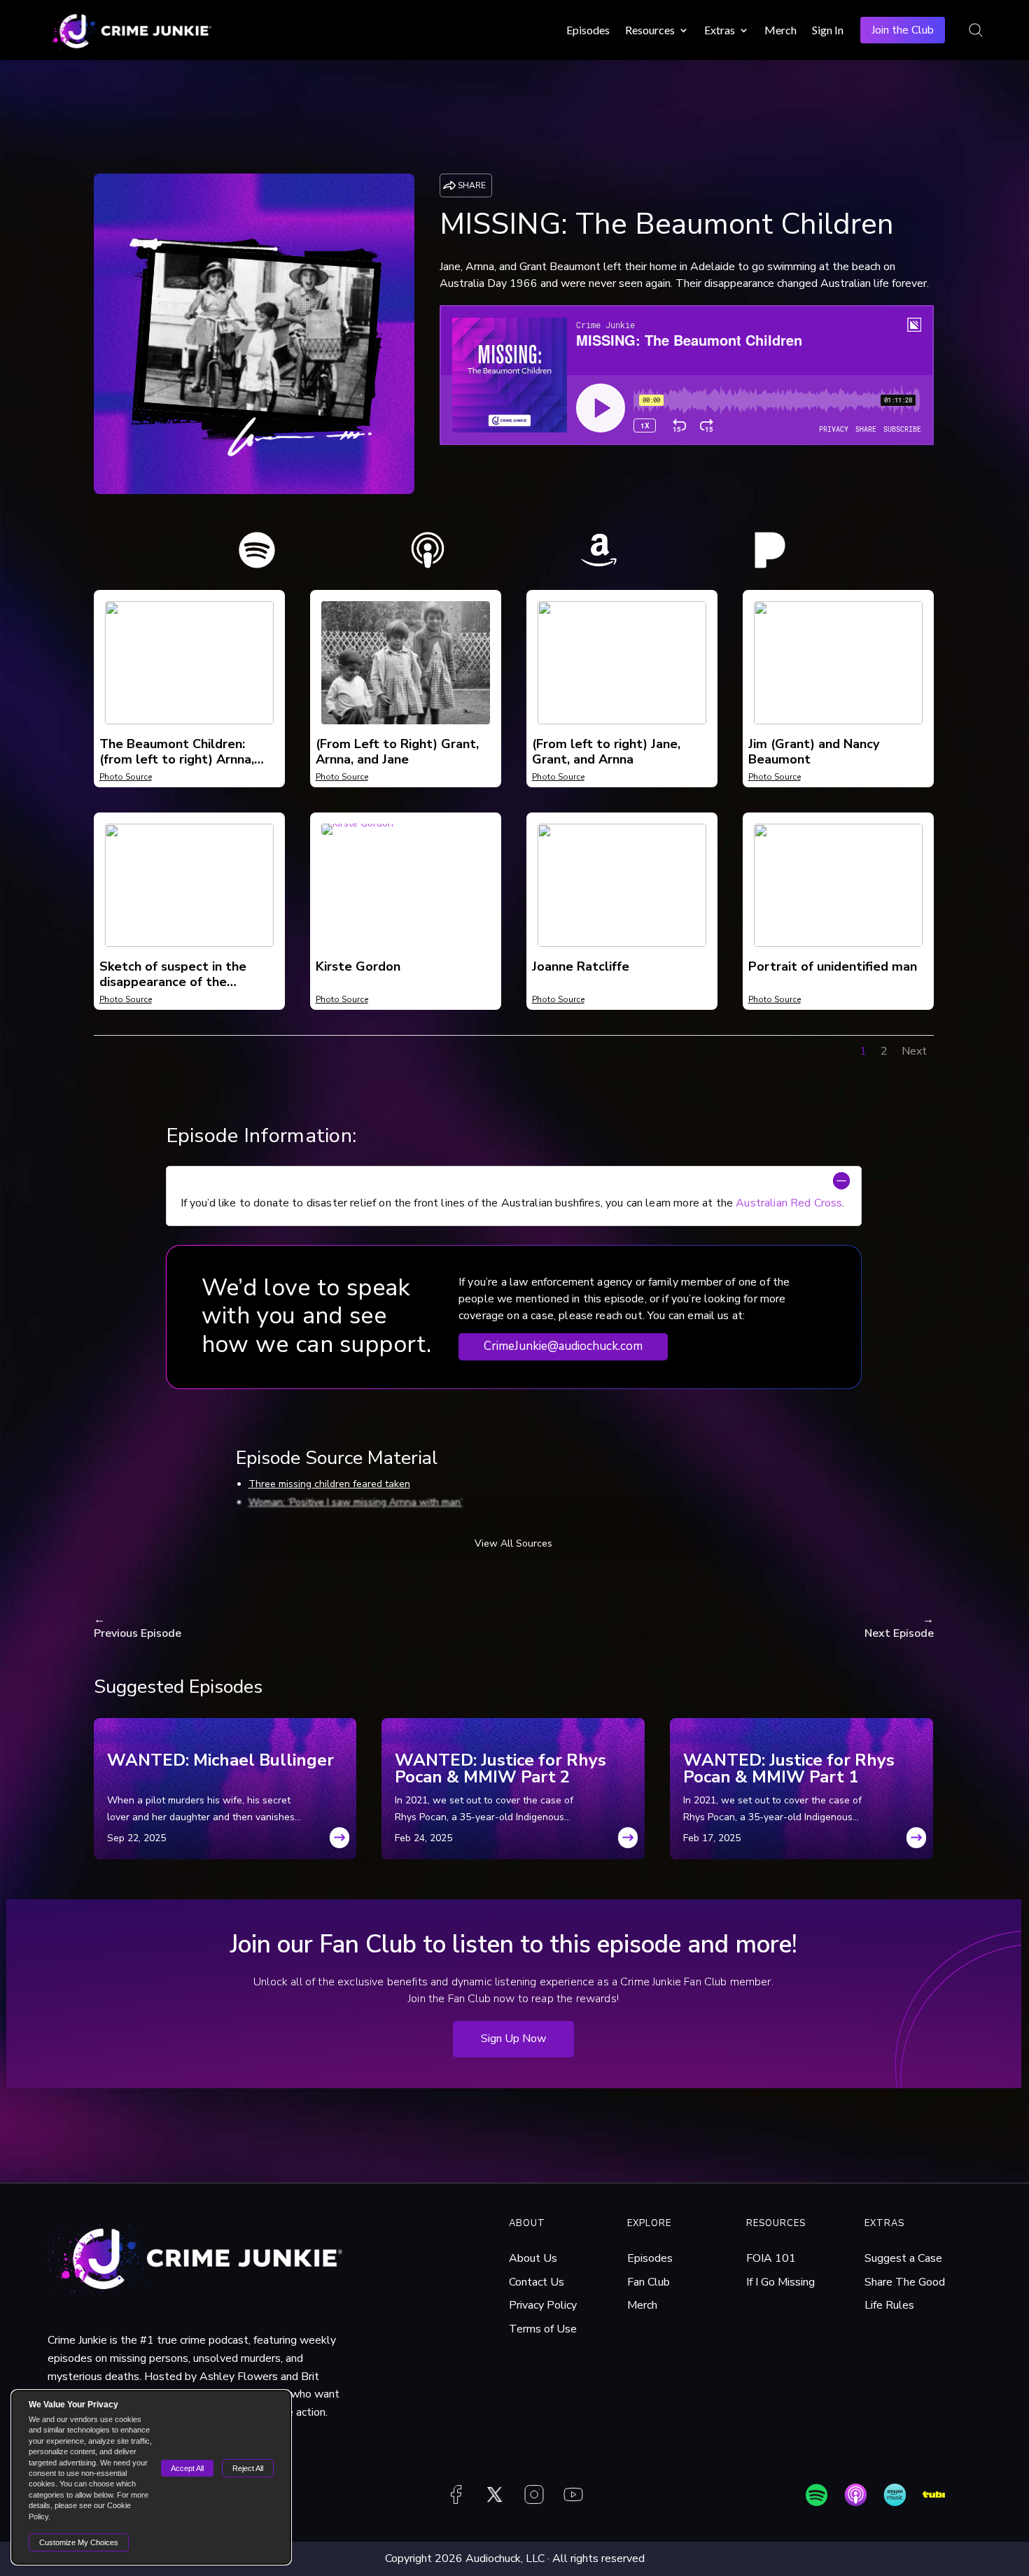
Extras (720, 30)
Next (914, 1051)
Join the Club (903, 30)
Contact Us (537, 2282)
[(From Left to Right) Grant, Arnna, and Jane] (406, 721)
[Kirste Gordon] (357, 832)
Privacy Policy (543, 2305)
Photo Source (126, 777)
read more (339, 1842)
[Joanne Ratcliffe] (622, 944)
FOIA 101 (771, 2258)
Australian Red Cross (789, 1203)
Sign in (828, 30)
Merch (780, 30)
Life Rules (889, 2305)
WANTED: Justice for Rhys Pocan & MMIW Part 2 (500, 1768)
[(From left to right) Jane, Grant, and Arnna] (622, 721)
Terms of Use (543, 2329)
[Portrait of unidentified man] (838, 944)
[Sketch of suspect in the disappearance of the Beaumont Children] (189, 944)
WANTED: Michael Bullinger (220, 1761)
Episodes (588, 30)
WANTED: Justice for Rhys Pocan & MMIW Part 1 (789, 1768)
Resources (650, 30)
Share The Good (905, 2282)
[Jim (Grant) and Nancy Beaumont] (838, 721)
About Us (533, 2258)
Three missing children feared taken (329, 1484)
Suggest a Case (903, 2258)
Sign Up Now (513, 2039)
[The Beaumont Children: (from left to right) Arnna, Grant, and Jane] (189, 721)
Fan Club (649, 2282)
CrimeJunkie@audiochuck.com (563, 1346)
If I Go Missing (780, 2282)
